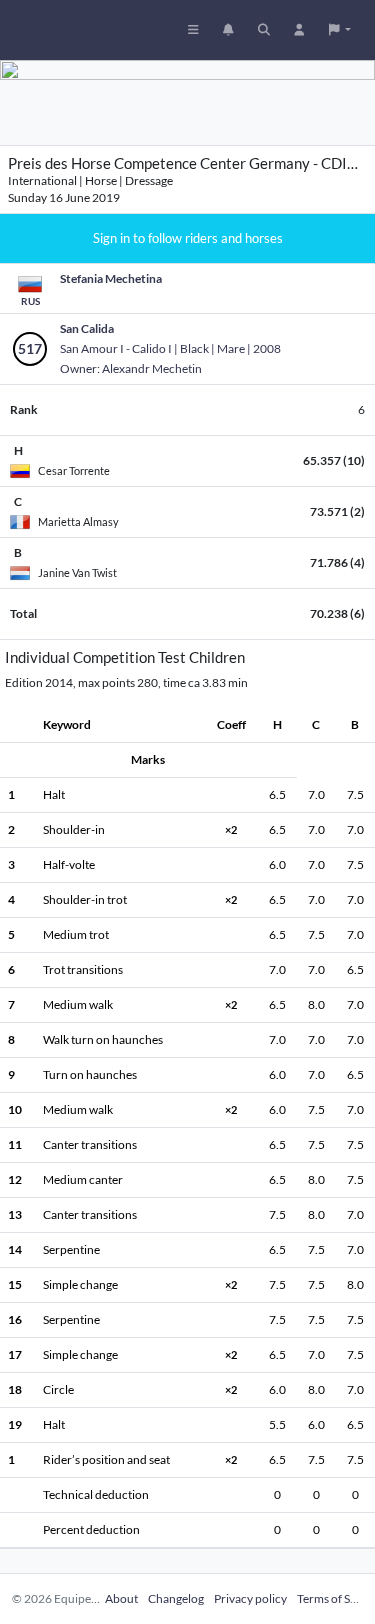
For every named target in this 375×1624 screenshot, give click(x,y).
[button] (340, 30)
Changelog (176, 1598)
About (121, 1598)
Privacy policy (250, 1598)
